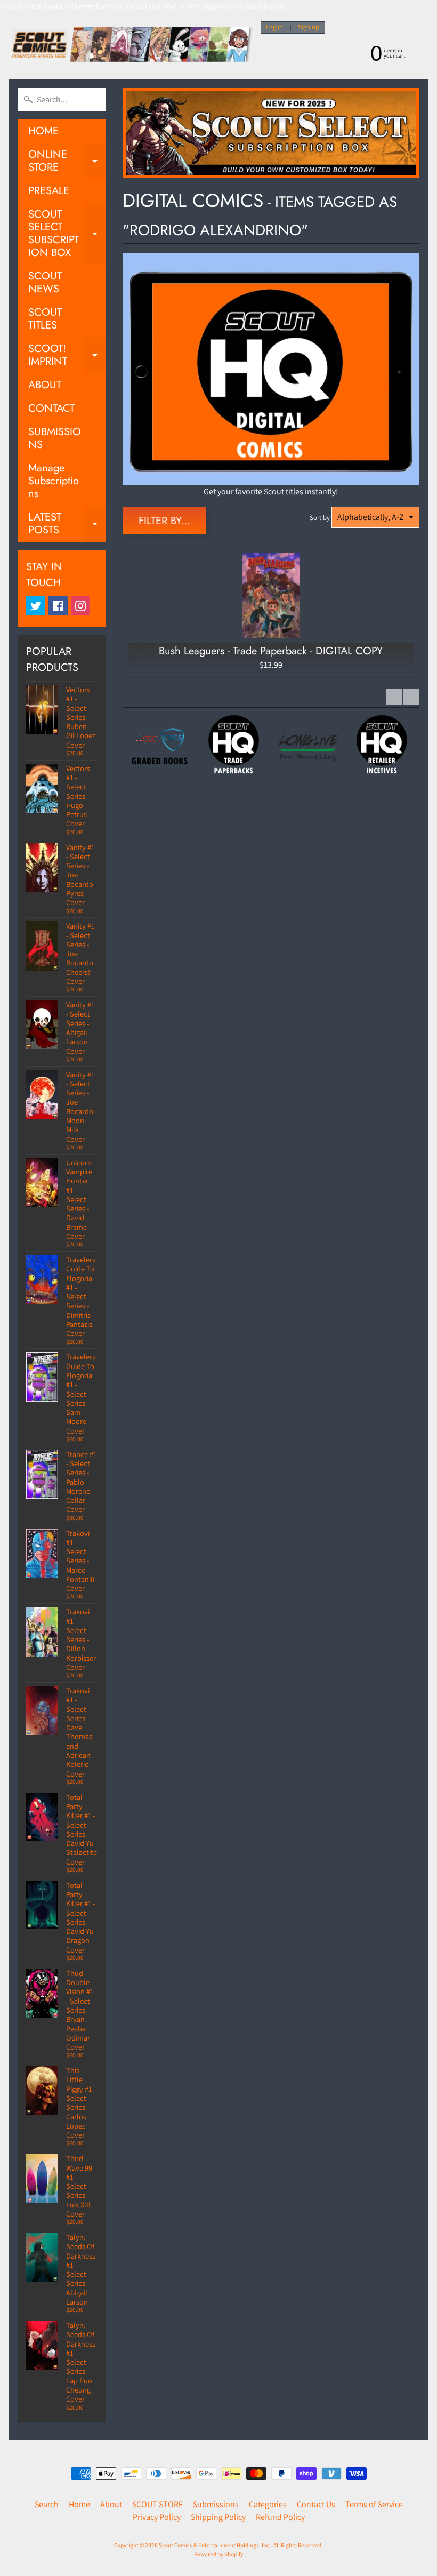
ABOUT (45, 385)
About (111, 2504)
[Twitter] (36, 606)
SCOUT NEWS (45, 282)
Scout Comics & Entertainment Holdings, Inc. (215, 2545)
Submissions (216, 2504)
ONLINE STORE (67, 162)
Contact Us (316, 2504)
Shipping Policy (218, 2517)
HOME (43, 131)
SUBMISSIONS (55, 438)
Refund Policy (280, 2517)
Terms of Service (374, 2504)
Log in (274, 27)
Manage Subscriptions (54, 481)
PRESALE (49, 191)
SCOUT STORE (157, 2504)
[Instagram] (80, 606)
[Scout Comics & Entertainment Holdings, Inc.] (131, 46)
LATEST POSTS (67, 524)
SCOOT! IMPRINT (67, 356)
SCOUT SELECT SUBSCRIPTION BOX (67, 233)
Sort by (320, 518)
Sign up (309, 27)
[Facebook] (58, 606)
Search (47, 2504)
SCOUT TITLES (45, 319)
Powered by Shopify (218, 2554)
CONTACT (51, 408)
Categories (268, 2504)
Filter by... (164, 521)
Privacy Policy (157, 2517)
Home (79, 2504)
